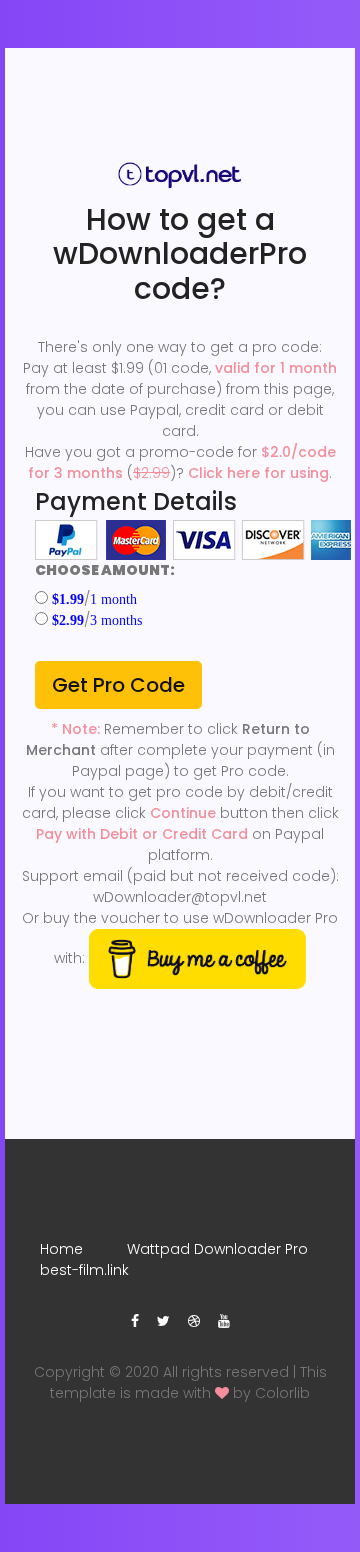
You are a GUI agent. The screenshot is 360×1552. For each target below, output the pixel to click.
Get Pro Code (118, 685)
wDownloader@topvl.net (180, 897)
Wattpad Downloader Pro (217, 1249)
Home (61, 1249)
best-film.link (84, 1270)
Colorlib (282, 1393)
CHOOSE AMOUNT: (105, 570)
